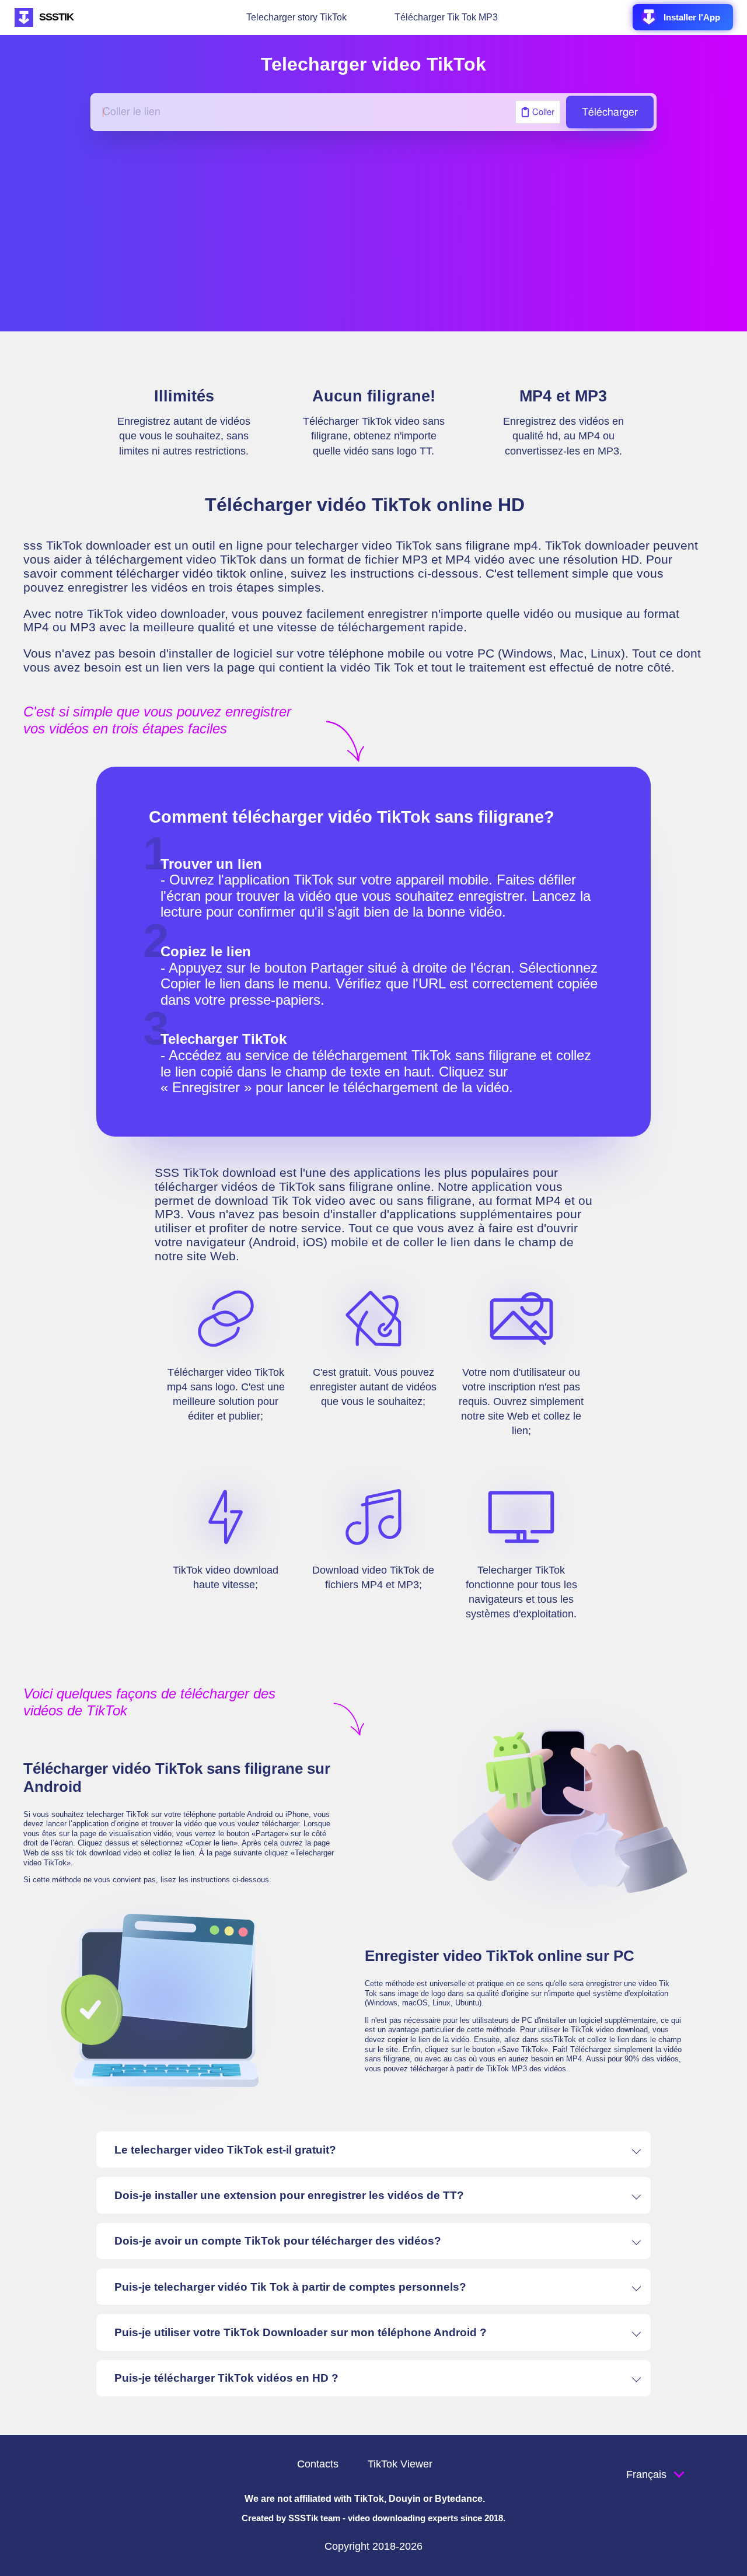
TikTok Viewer (400, 2464)
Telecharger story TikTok (296, 17)
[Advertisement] (373, 231)
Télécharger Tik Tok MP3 (446, 17)
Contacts (318, 2464)
